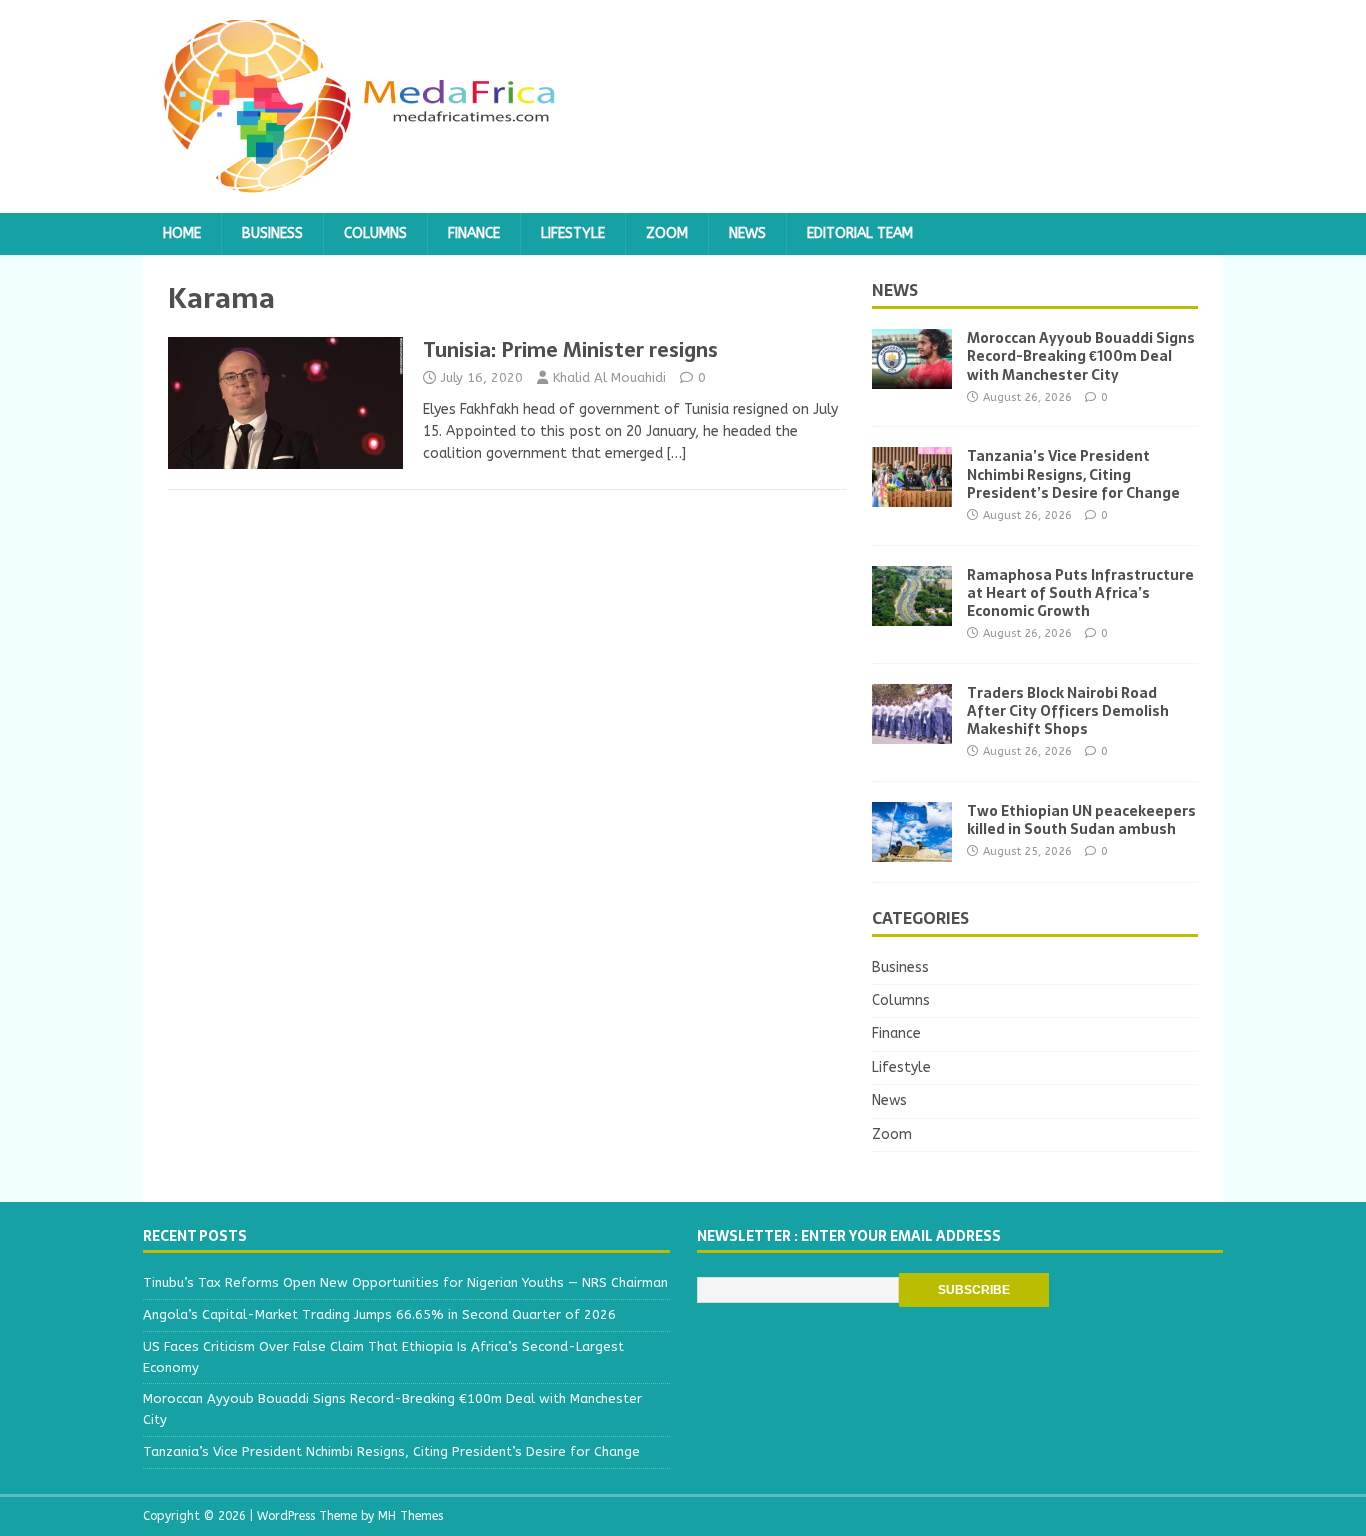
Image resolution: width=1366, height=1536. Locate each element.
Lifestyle (573, 233)
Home (182, 233)
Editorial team (860, 233)
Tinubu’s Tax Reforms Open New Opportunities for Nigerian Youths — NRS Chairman (405, 1282)
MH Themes (410, 1516)
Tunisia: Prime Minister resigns (570, 350)
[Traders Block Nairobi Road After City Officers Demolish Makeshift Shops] (912, 731)
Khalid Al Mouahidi (609, 377)
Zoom (667, 233)
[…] (676, 453)
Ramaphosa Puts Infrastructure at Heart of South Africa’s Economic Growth (1080, 593)
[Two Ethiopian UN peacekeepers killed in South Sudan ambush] (912, 849)
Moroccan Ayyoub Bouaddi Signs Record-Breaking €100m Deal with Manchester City (1081, 356)
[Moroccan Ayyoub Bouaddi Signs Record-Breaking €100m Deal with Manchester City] (912, 377)
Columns (375, 233)
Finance (474, 233)
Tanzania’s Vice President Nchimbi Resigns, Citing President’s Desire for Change (1073, 474)
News (747, 233)
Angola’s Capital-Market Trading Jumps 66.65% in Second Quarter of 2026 (379, 1314)
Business (272, 233)
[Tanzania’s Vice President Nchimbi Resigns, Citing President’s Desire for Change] (912, 495)
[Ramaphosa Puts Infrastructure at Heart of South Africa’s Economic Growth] (912, 613)
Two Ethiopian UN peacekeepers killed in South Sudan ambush (1081, 820)
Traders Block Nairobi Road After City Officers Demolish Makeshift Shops (1068, 711)
